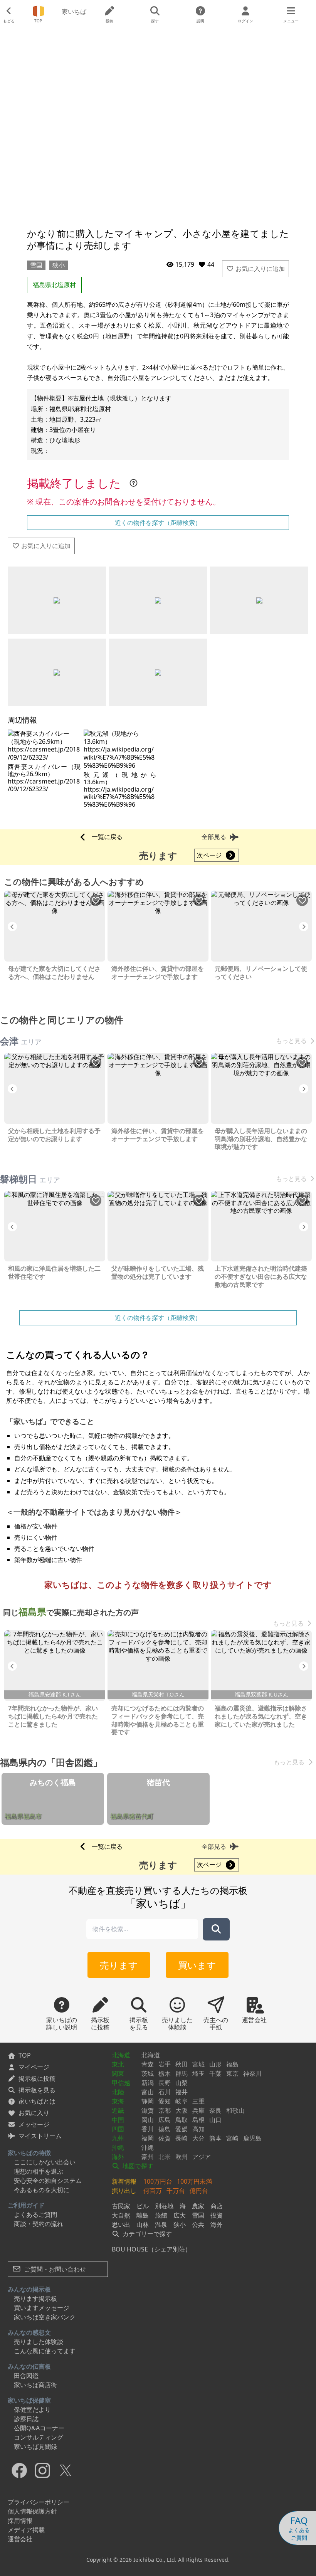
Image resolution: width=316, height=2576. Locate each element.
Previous (12, 926)
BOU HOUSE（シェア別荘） (151, 2249)
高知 (198, 2129)
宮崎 (232, 2138)
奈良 (215, 2110)
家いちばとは (37, 2101)
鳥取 (182, 2120)
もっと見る (291, 1041)
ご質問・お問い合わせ (54, 2269)
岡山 (148, 2120)
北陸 (118, 2092)
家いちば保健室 (29, 2400)
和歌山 (235, 2110)
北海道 (121, 2055)
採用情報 (20, 2521)
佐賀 (165, 2138)
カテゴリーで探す (146, 2234)
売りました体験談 (39, 2342)
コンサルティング (39, 2437)
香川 (148, 2129)
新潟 (148, 2083)
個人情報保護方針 (32, 2511)
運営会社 (20, 2539)
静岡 (148, 2101)
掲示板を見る (37, 2090)
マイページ (34, 2067)
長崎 (182, 2138)
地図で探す (137, 2166)
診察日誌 (26, 2419)
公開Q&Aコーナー (39, 2428)
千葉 (215, 2073)
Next (304, 926)
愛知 (165, 2101)
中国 (118, 2120)
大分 (198, 2138)
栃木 (165, 2073)
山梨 (182, 2083)
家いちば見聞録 (35, 2447)
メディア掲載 (26, 2530)
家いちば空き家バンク (45, 2317)
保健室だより (32, 2410)
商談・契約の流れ (39, 2224)
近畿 (118, 2110)
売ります (119, 1965)
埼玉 (198, 2073)
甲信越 (121, 2083)
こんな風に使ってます (45, 2351)
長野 (165, 2083)
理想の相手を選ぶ (39, 2171)
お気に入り (34, 2113)
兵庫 (198, 2110)
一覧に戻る (107, 837)
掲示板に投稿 (37, 2078)
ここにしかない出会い (45, 2162)
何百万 (153, 2191)
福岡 (148, 2138)
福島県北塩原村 (54, 285)
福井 (182, 2092)
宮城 (198, 2064)
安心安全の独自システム (48, 2181)
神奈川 (252, 2073)
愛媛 (182, 2129)
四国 (118, 2129)
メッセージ (34, 2124)
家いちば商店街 (35, 2385)
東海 (118, 2101)
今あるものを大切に (42, 2190)
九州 (118, 2138)
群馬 (182, 2073)
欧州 (182, 2157)
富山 (148, 2092)
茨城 (148, 2073)
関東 (118, 2073)
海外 (118, 2157)
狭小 (59, 265)
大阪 (182, 2110)
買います (197, 1965)
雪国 (36, 265)
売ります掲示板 (35, 2299)
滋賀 (148, 2110)
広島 (165, 2120)
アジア (202, 2157)
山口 (215, 2120)
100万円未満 (194, 2181)
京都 (165, 2110)
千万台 (176, 2191)
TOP (25, 2055)
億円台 (199, 2191)
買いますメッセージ (42, 2308)
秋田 (182, 2064)
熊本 (215, 2138)
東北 (118, 2064)
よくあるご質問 (35, 2214)
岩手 (165, 2064)
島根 (198, 2120)
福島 (232, 2064)
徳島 (165, 2129)
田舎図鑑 (26, 2376)
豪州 (148, 2157)
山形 (215, 2064)
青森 (148, 2064)
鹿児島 (252, 2138)
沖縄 (118, 2147)
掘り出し (124, 2191)
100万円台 (158, 2181)
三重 (198, 2101)
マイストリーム (40, 2136)
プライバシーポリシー (39, 2502)
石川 (165, 2092)
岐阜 (182, 2101)
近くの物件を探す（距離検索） (158, 523)
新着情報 (124, 2181)
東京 (232, 2073)
